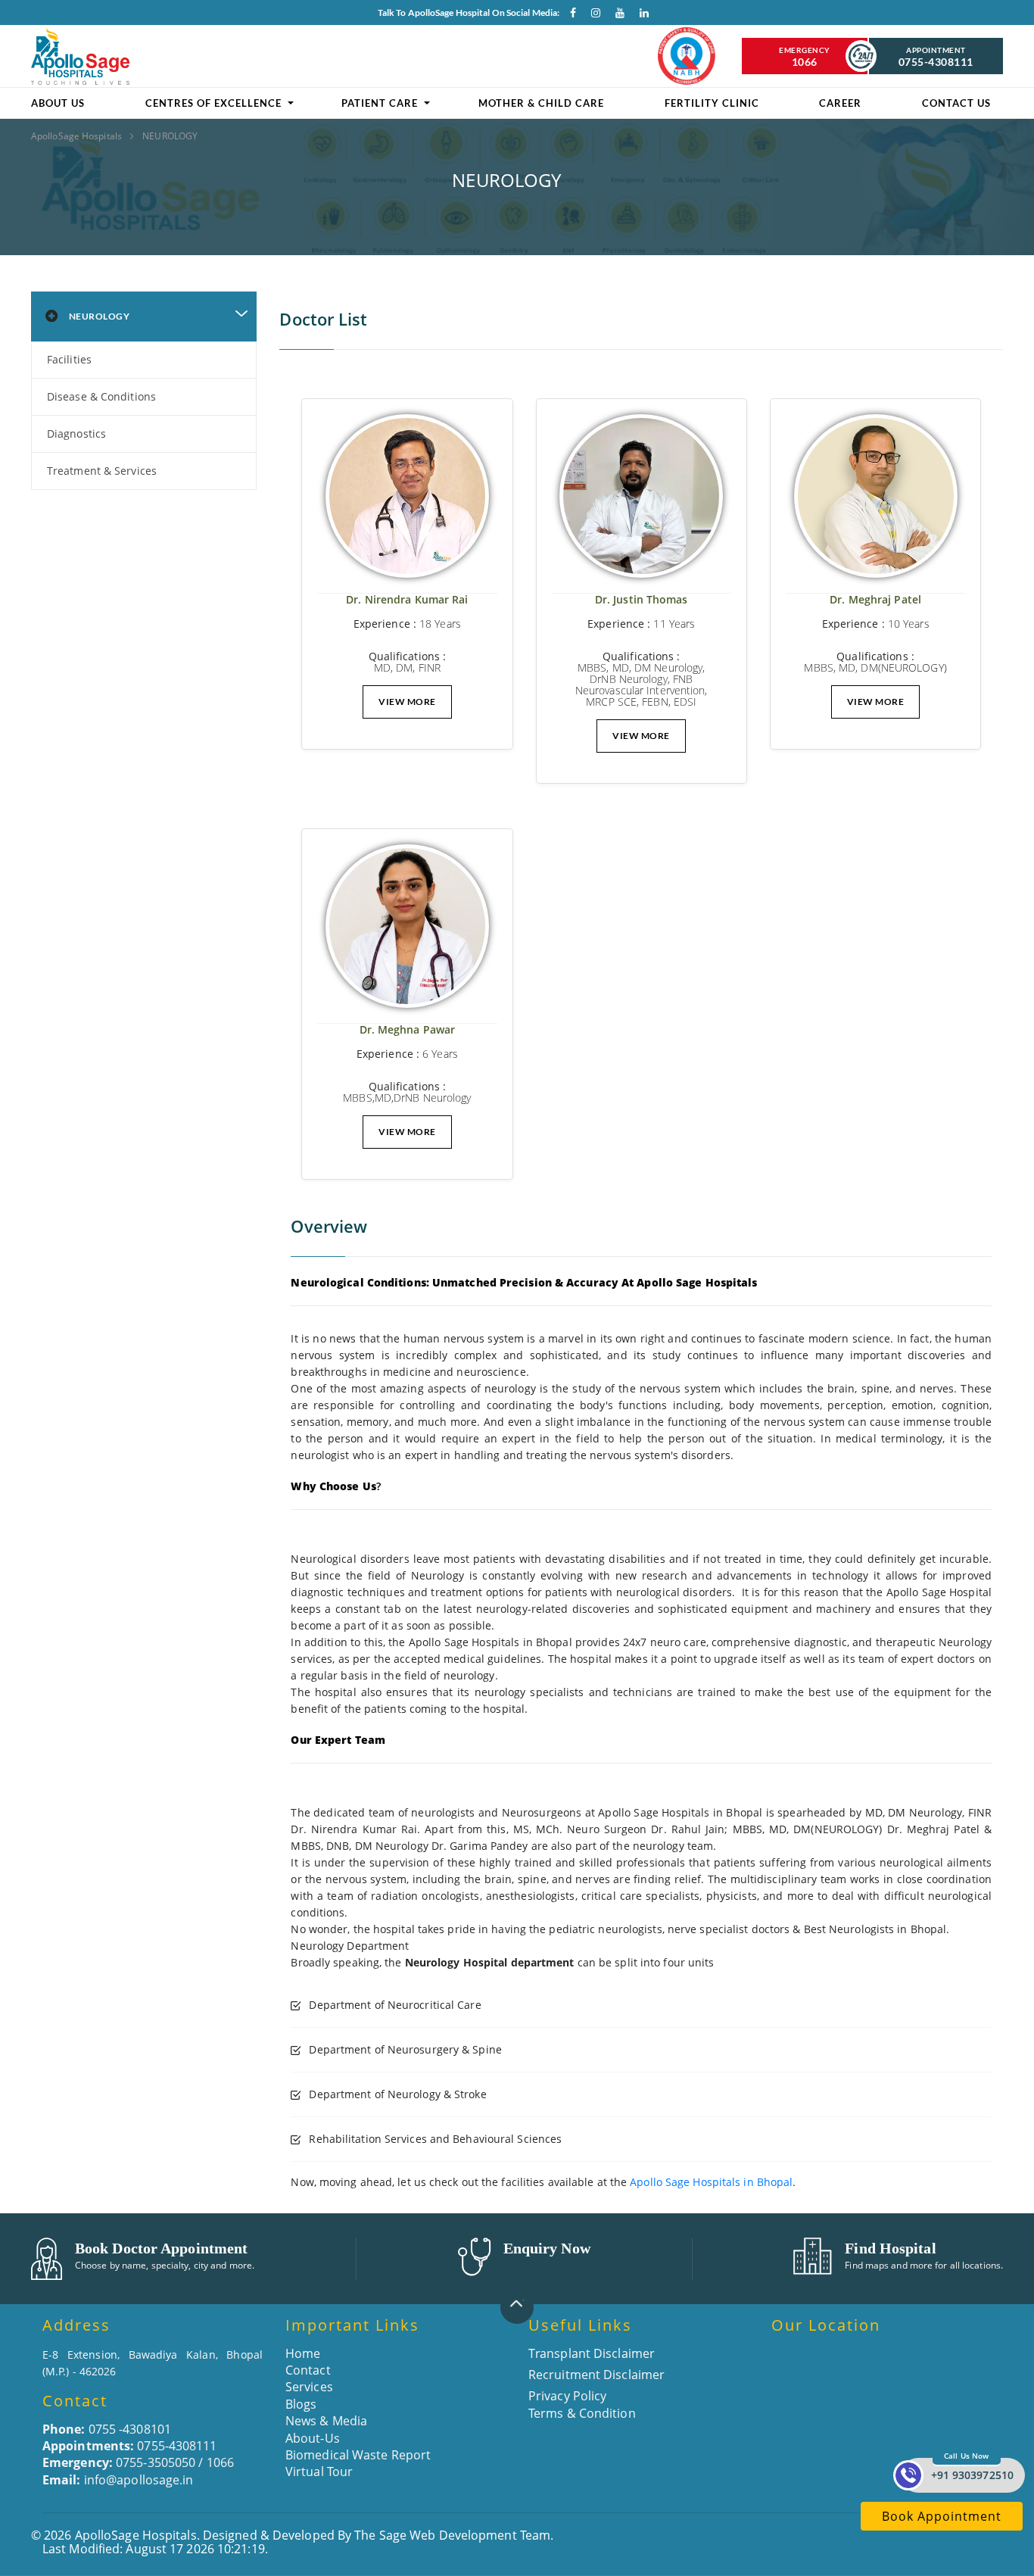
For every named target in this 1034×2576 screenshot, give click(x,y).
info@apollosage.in (118, 2480)
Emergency (805, 57)
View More (407, 702)
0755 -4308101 (107, 2429)
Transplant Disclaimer (592, 2353)
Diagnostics (76, 433)
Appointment (936, 57)
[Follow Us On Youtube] (616, 16)
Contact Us (956, 103)
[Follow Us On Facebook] (568, 16)
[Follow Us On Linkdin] (640, 16)
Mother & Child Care (541, 103)
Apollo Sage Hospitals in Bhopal (711, 2182)
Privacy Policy (567, 2396)
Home (303, 2353)
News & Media (326, 2421)
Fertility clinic (712, 103)
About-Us (313, 2438)
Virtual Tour (319, 2472)
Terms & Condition (582, 2413)
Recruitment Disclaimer (596, 2375)
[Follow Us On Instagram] (592, 16)
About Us (58, 103)
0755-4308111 (130, 2446)
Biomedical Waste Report (358, 2455)
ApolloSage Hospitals (78, 136)
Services (309, 2387)
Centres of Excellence (213, 103)
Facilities (69, 359)
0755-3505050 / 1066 (138, 2462)
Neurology (100, 316)
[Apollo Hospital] (80, 56)
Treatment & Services (102, 471)
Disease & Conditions (101, 396)
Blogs (301, 2404)
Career (840, 103)
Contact (308, 2370)
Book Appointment (942, 2516)
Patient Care (380, 103)
